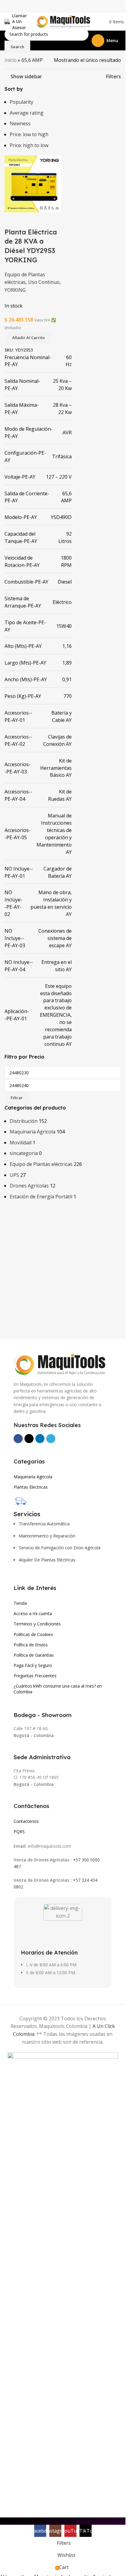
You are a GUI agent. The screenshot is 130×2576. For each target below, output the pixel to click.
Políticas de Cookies (33, 1634)
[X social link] (29, 1439)
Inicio (11, 60)
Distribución (24, 1121)
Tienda (20, 1603)
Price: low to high (29, 134)
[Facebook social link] (18, 1439)
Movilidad (21, 1143)
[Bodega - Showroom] (17, 1706)
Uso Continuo (44, 282)
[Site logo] (63, 21)
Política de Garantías (34, 1655)
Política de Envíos (31, 1645)
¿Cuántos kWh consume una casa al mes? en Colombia (58, 1689)
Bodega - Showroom (43, 1715)
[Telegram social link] (51, 1439)
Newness (20, 123)
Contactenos (26, 1821)
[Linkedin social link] (40, 1439)
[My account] (99, 22)
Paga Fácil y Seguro (33, 1665)
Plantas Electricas (31, 1487)
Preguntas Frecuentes (35, 1676)
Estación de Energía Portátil (41, 1197)
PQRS (19, 1832)
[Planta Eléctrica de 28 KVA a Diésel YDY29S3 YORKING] (33, 183)
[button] (28, 338)
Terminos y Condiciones (37, 1624)
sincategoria (24, 1153)
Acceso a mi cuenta (33, 1613)
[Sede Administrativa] (17, 1748)
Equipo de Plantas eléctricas (41, 1164)
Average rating (27, 113)
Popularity (21, 102)
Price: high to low (29, 145)
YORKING (15, 290)
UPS (14, 1175)
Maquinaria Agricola (32, 1132)
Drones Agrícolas (29, 1186)
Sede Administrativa (42, 1757)
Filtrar (17, 1098)
